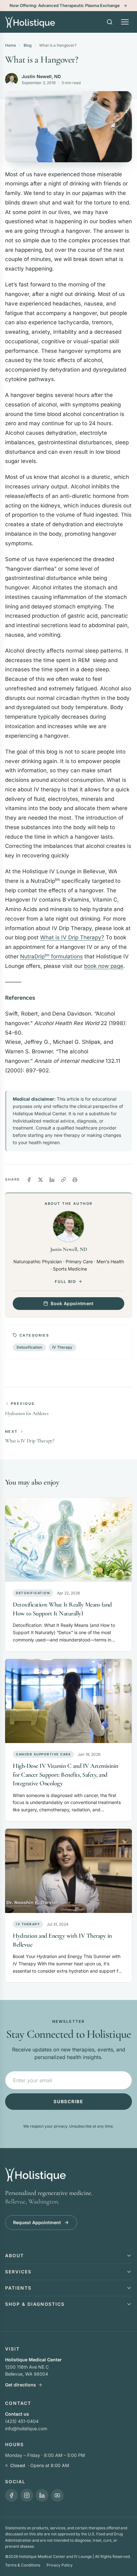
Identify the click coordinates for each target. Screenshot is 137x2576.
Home (11, 45)
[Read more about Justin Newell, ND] (11, 79)
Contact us (17, 2414)
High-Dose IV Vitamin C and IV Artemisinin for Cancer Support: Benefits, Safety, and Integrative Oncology (65, 1775)
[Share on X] (40, 1180)
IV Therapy (62, 1347)
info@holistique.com (26, 2428)
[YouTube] (57, 2495)
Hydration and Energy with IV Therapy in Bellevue (62, 1940)
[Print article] (75, 1180)
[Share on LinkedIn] (52, 1180)
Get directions (21, 2385)
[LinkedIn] (42, 2495)
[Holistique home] (30, 22)
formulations (51, 956)
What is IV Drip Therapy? (72, 937)
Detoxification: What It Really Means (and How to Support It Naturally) (62, 1609)
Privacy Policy (60, 2565)
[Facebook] (11, 2495)
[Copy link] (63, 1180)
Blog (28, 45)
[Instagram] (27, 2495)
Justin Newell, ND (41, 76)
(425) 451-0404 (22, 2421)
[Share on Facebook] (29, 1180)
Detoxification (29, 1347)
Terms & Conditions (23, 2565)
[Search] (110, 22)
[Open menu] (125, 22)
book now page (104, 966)
